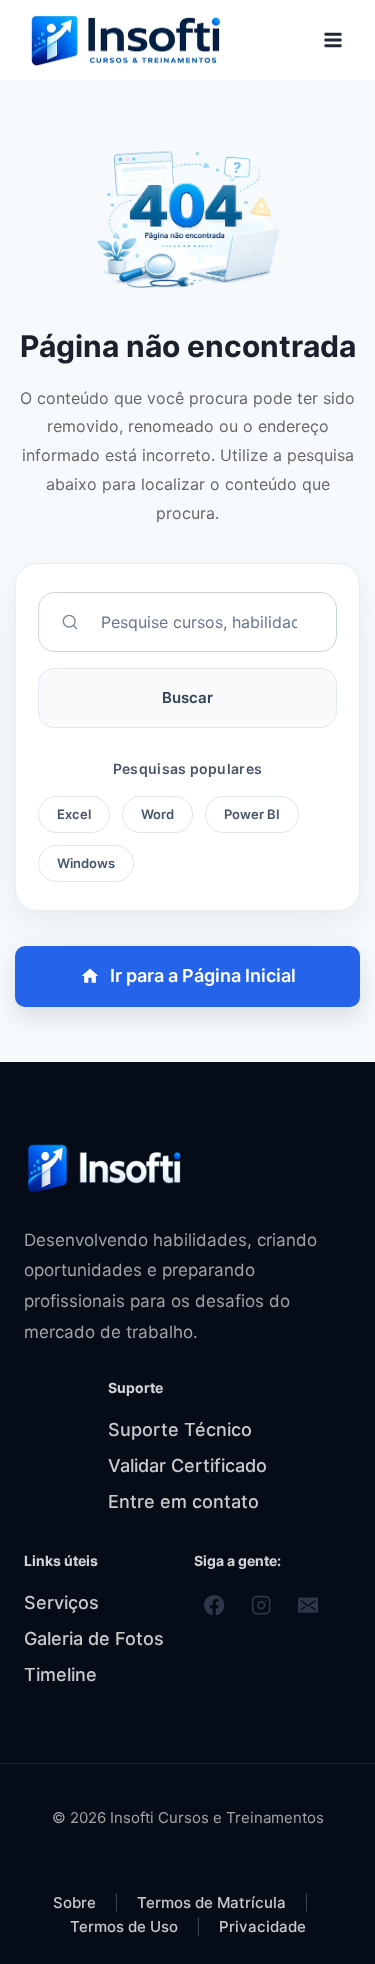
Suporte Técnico (180, 1429)
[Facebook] (214, 1605)
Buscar (187, 697)
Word (157, 814)
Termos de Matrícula (213, 1902)
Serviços (61, 1602)
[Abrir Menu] (332, 39)
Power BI (252, 814)
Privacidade (262, 1926)
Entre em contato (183, 1501)
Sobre (74, 1902)
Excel (74, 814)
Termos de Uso (126, 1926)
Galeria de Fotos (94, 1638)
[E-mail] (308, 1605)
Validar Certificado (187, 1465)
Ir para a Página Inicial (203, 975)
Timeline (60, 1674)
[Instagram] (261, 1605)
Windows (86, 863)
